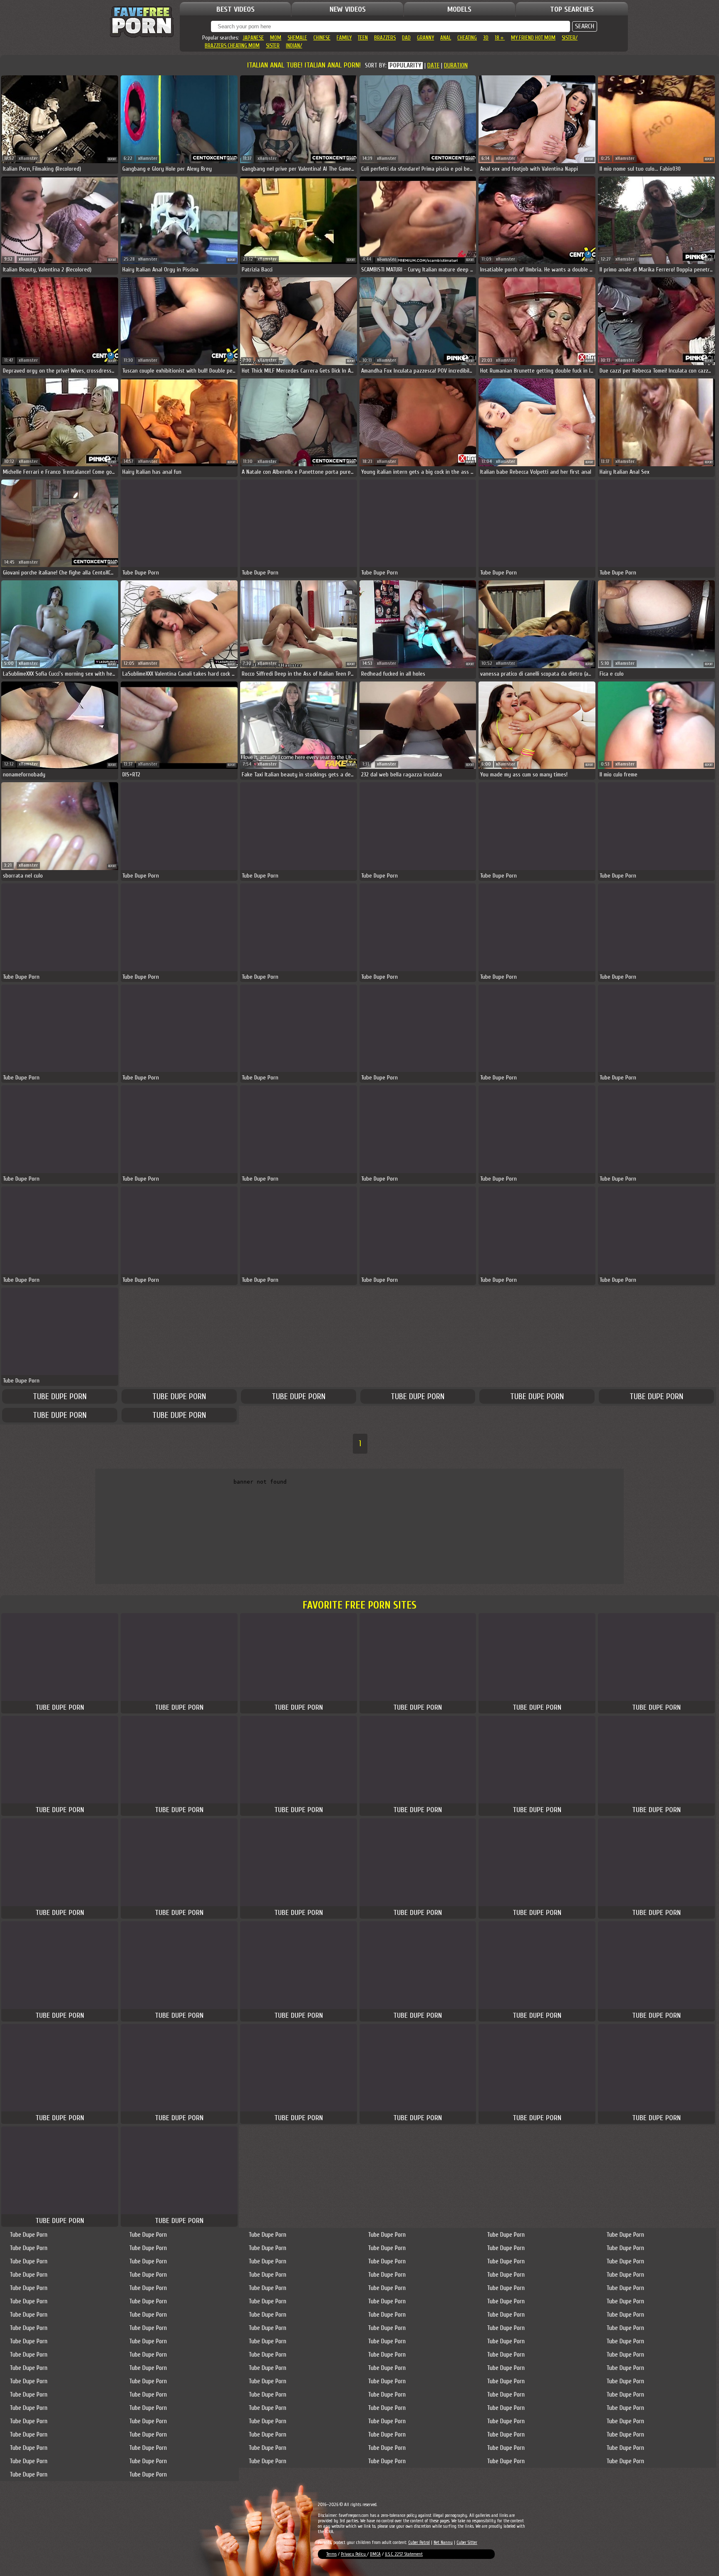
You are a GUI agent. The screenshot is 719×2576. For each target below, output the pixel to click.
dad (406, 38)
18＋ (500, 38)
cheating (467, 38)
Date (433, 66)
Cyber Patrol (419, 2542)
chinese (322, 38)
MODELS (459, 9)
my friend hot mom (533, 38)
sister (273, 46)
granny (425, 38)
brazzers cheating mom (232, 46)
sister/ (570, 38)
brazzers (385, 38)
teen (363, 38)
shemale (297, 38)
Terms (331, 2554)
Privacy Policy (354, 2554)
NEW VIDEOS (348, 9)
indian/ (294, 46)
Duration (456, 66)
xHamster (28, 158)
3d (486, 38)
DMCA (375, 2554)
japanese (253, 38)
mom (276, 38)
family (344, 38)
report (112, 159)
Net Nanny (443, 2542)
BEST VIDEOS (236, 9)
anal (446, 38)
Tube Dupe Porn (60, 1396)
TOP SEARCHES (572, 9)
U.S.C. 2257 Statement (404, 2554)
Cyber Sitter (467, 2542)
